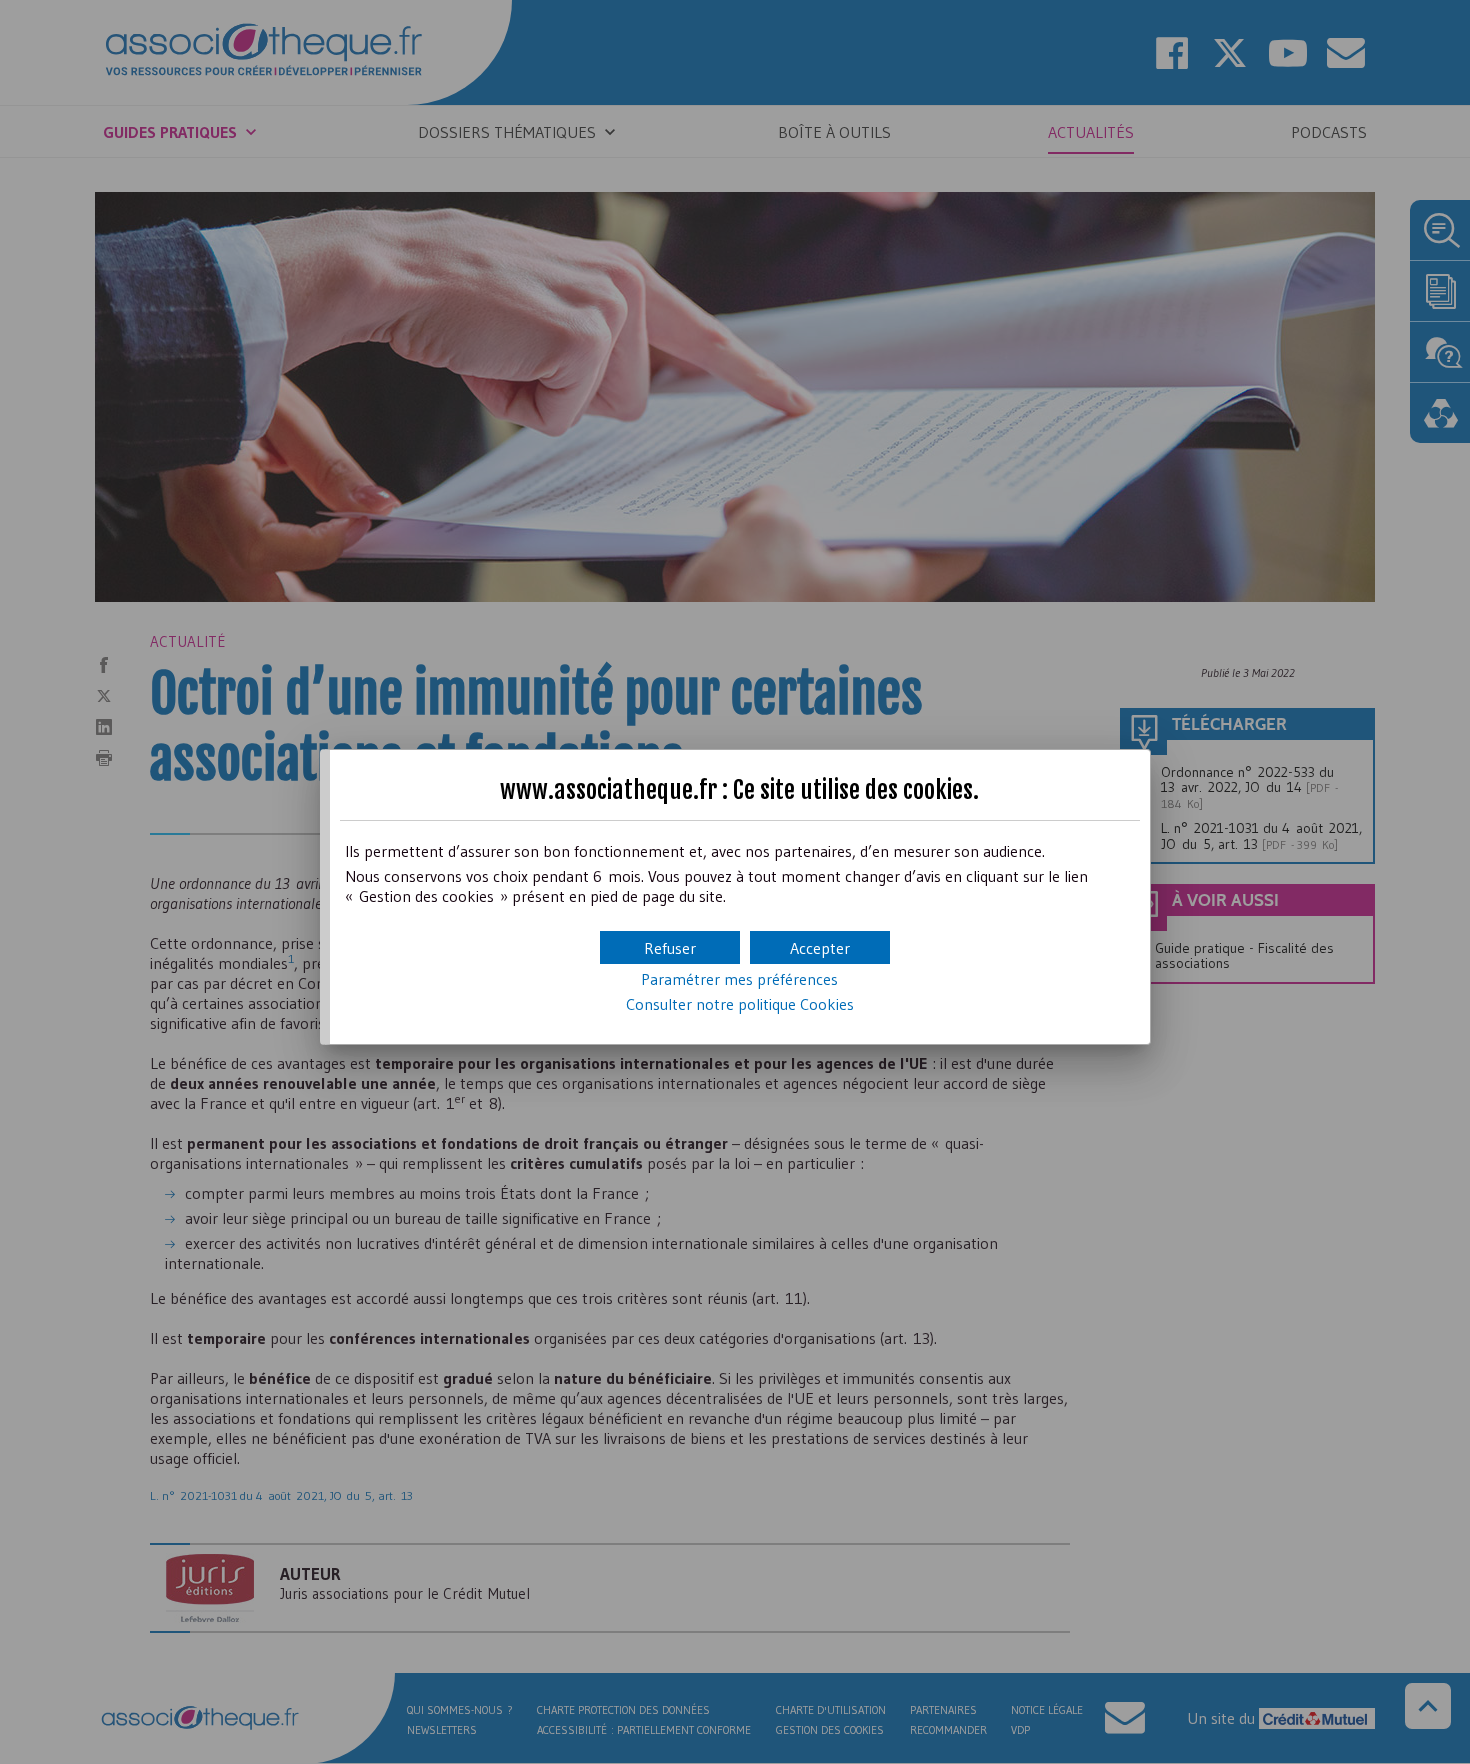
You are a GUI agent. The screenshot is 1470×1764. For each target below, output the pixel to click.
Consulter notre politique (740, 1004)
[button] (820, 947)
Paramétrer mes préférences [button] (739, 979)
